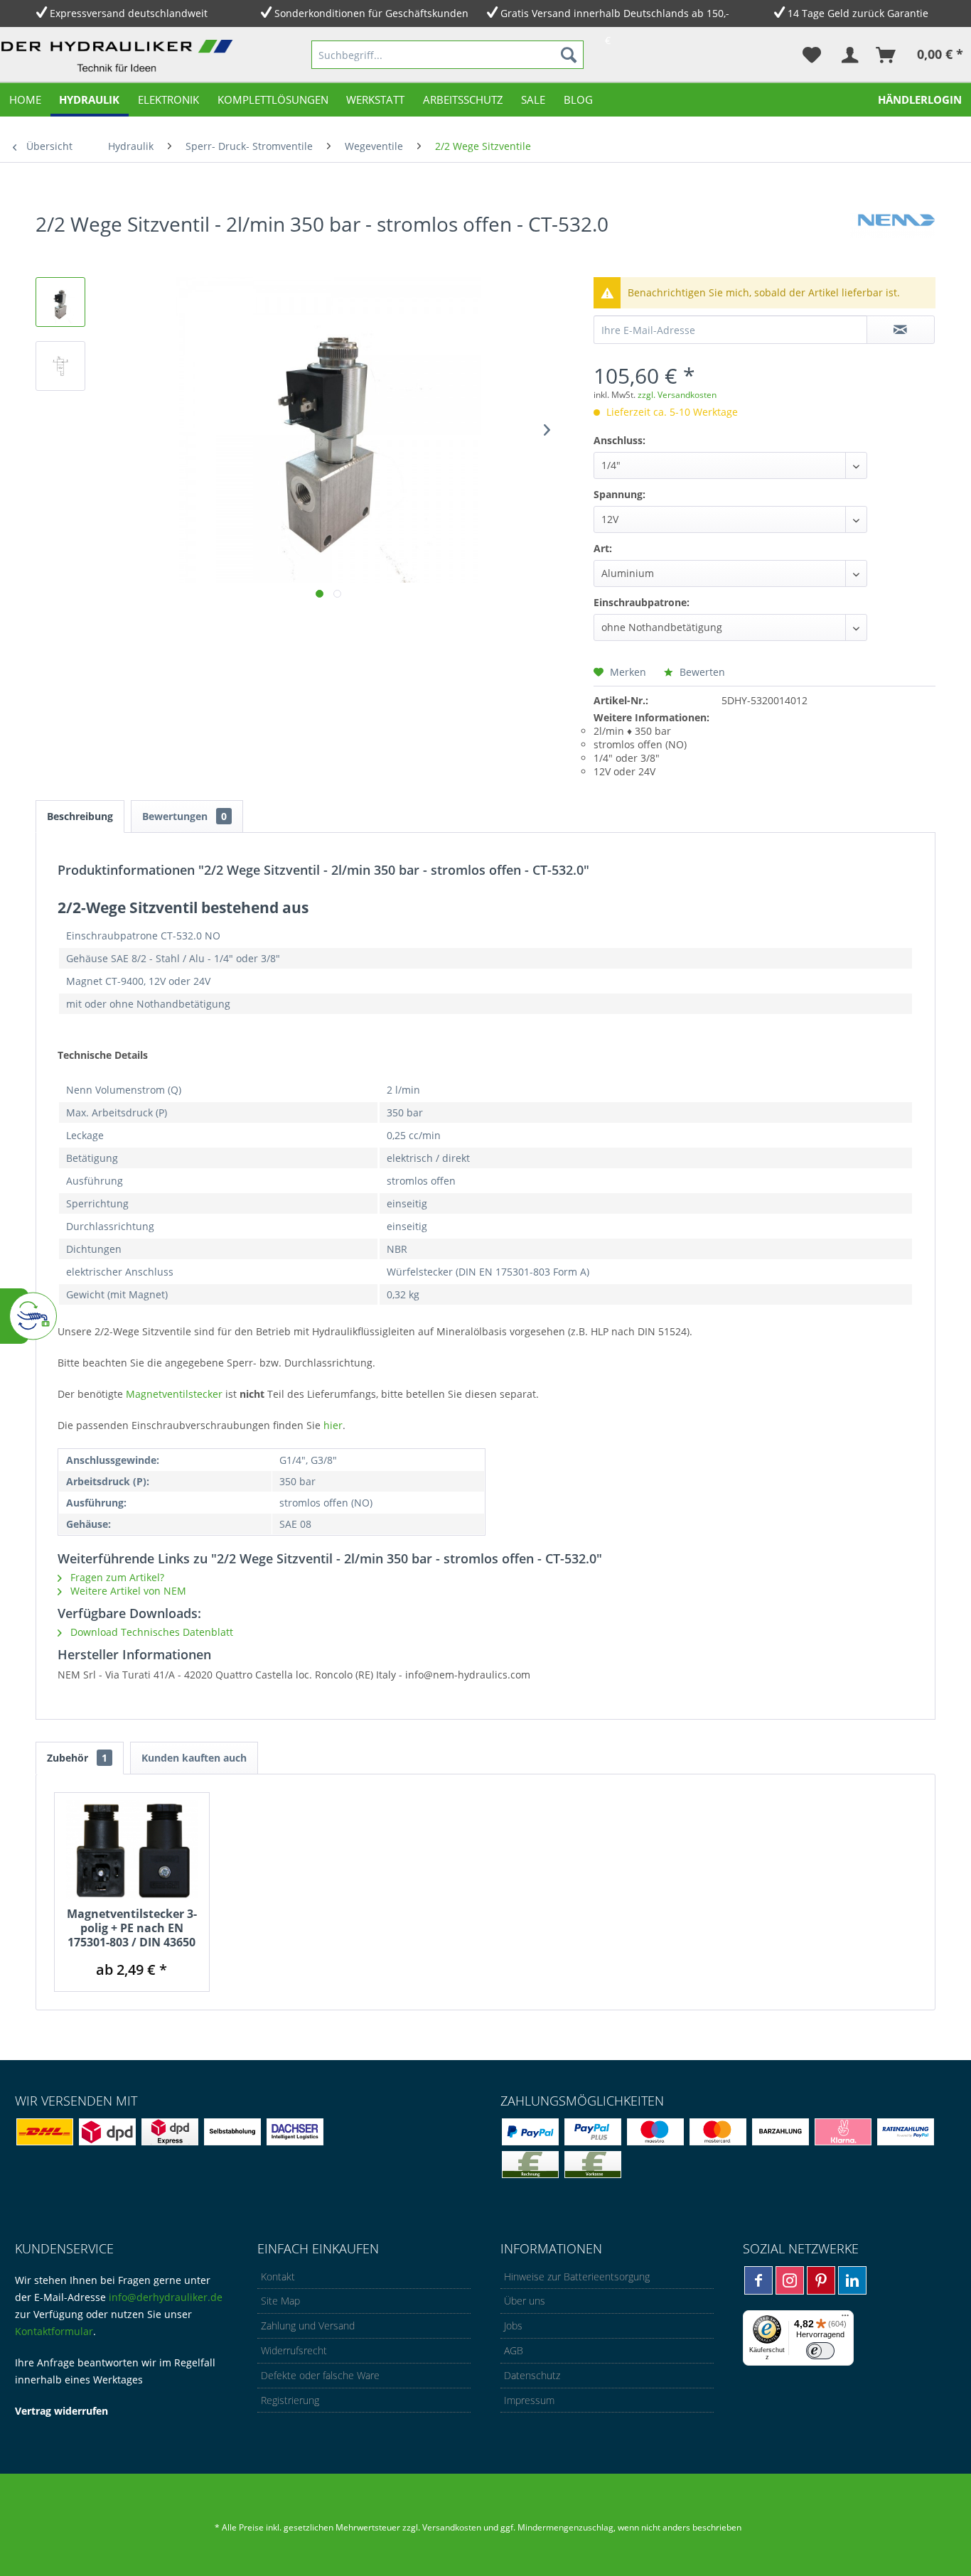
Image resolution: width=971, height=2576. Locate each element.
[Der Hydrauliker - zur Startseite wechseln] (120, 58)
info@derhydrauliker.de (166, 2297)
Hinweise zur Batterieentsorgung (577, 2276)
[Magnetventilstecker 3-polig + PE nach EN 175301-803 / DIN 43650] (132, 1850)
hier (333, 1425)
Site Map (280, 2301)
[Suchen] (569, 55)
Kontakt (278, 2276)
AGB (514, 2350)
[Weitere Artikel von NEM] (893, 238)
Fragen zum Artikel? (116, 1577)
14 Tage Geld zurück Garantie (858, 13)
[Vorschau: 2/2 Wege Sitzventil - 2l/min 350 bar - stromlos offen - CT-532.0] (60, 302)
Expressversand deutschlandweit (129, 13)
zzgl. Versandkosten (677, 395)
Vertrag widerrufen (61, 2411)
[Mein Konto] (849, 55)
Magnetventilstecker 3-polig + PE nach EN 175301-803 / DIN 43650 (132, 1928)
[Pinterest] (821, 2280)
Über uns (525, 2301)
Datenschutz (532, 2375)
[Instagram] (790, 2280)
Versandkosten (452, 2527)
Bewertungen (184, 816)
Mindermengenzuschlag (564, 2527)
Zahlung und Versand (308, 2326)
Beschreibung (80, 816)
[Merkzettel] (812, 55)
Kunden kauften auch (194, 1758)
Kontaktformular (54, 2331)
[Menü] (845, 2319)
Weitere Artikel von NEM (127, 1591)
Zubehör (77, 1758)
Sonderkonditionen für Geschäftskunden (371, 13)
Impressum (529, 2400)
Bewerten (701, 672)
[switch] (820, 2351)
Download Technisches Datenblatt (150, 1632)
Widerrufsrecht (294, 2350)
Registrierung (290, 2400)
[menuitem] (447, 55)
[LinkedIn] (852, 2280)
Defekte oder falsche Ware (320, 2375)
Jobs (513, 2326)
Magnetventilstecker (176, 1394)
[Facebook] (758, 2280)
